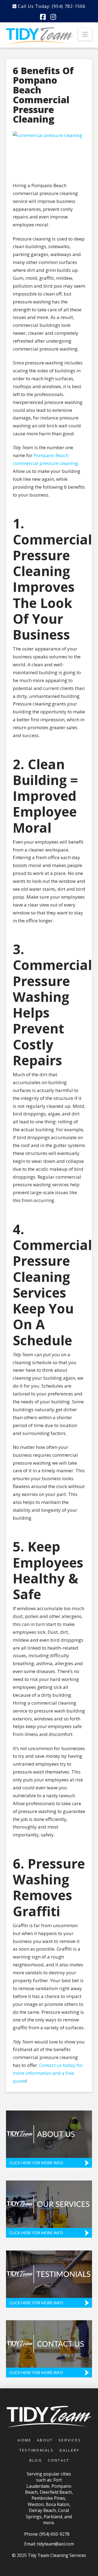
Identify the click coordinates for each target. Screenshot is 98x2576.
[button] (85, 34)
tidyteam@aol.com (56, 2544)
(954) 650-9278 (54, 2534)
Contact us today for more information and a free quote (48, 2073)
